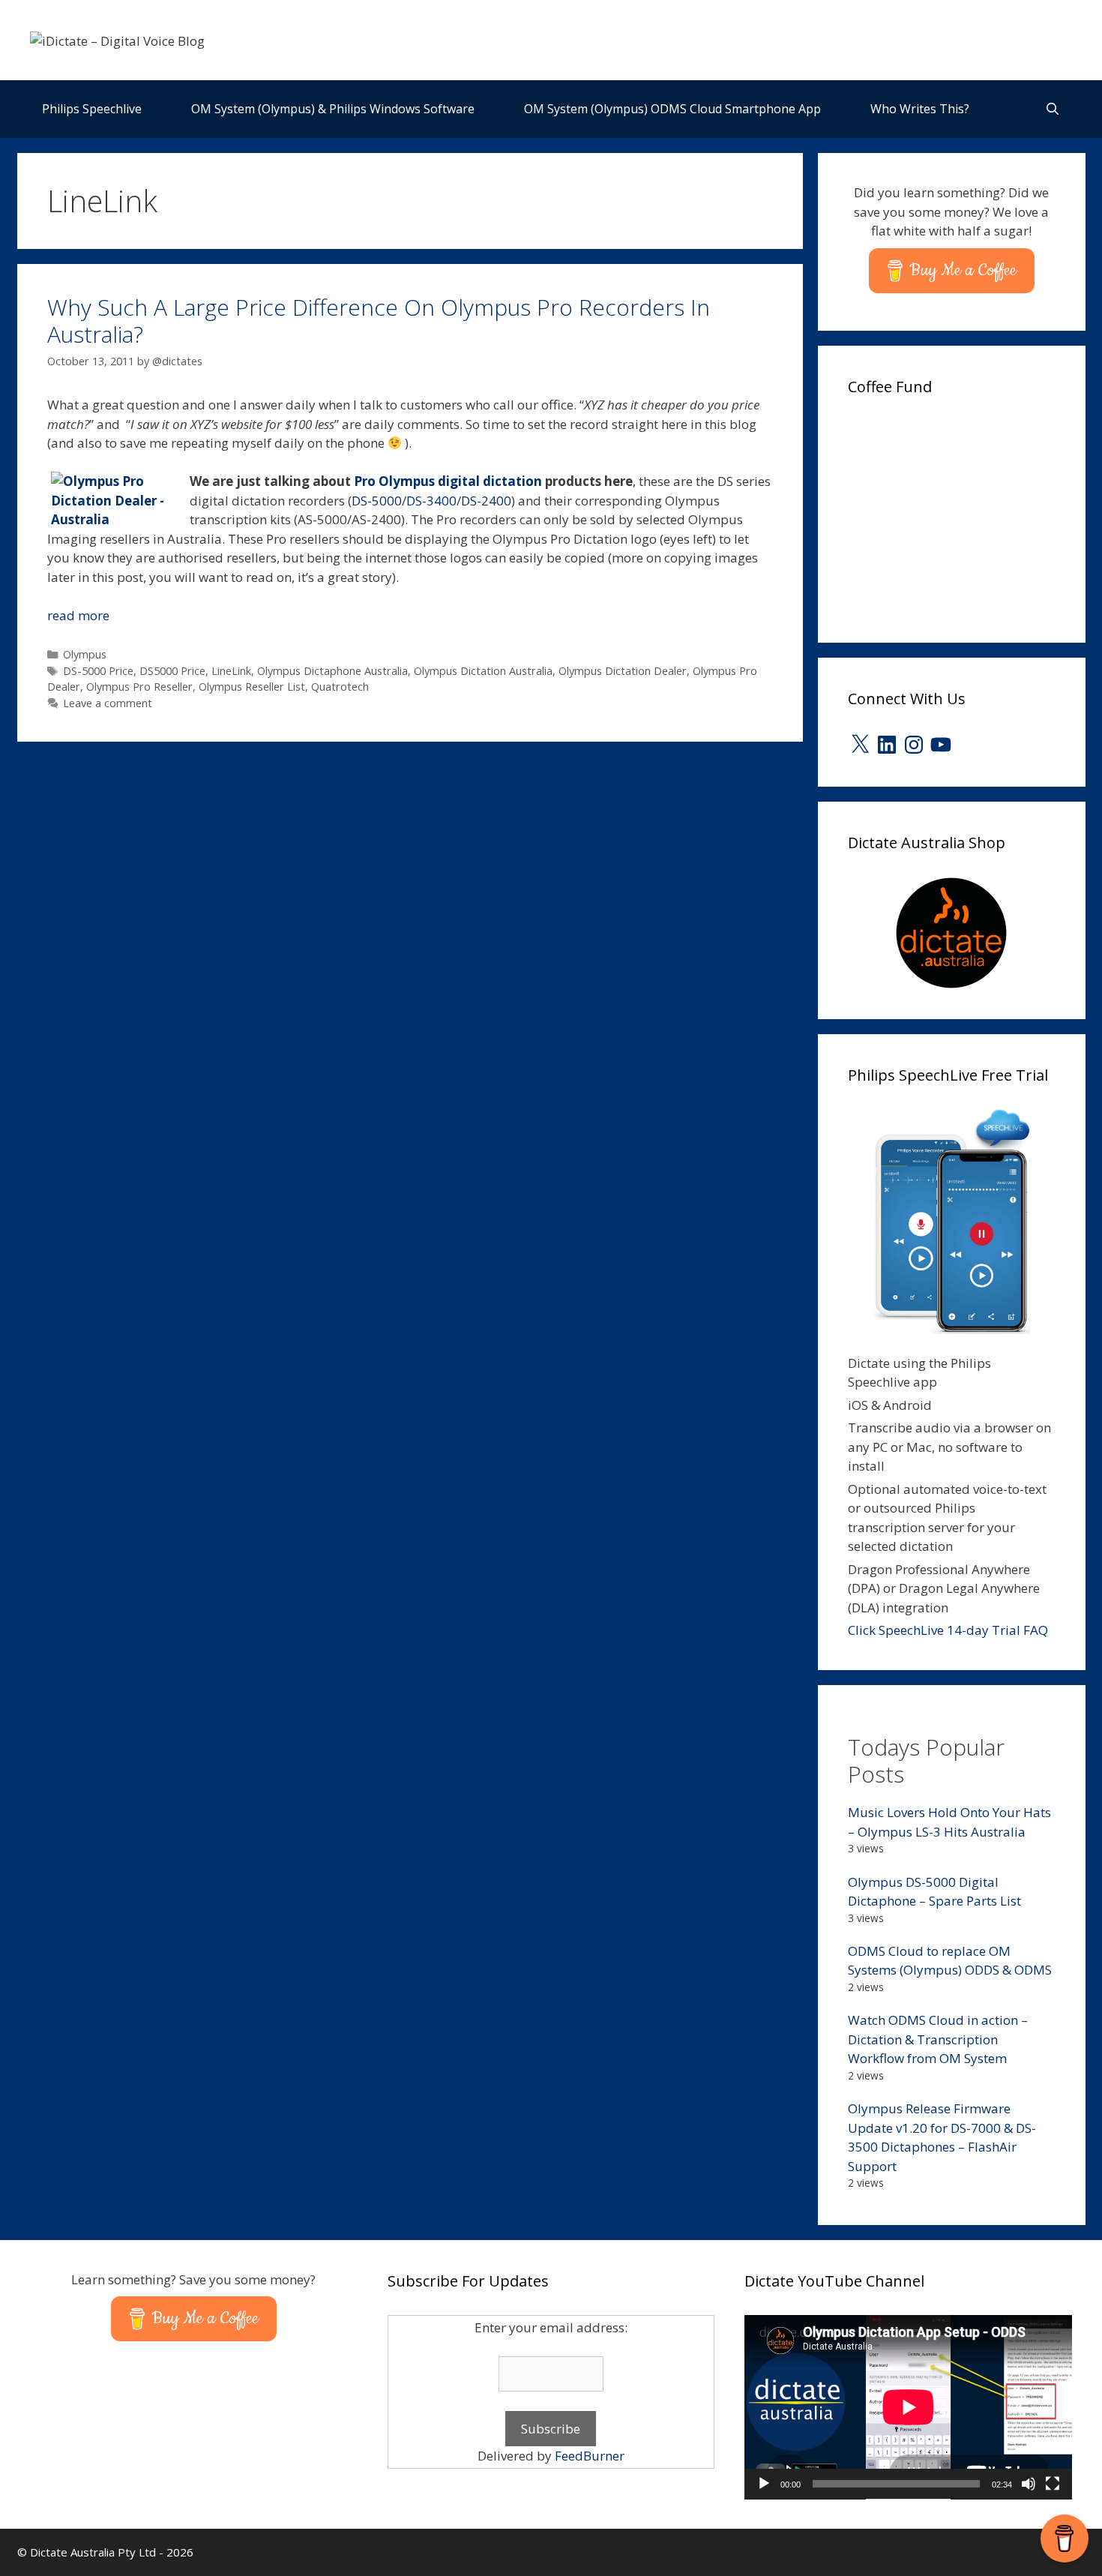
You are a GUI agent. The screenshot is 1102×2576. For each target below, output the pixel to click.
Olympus (85, 654)
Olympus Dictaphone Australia (332, 671)
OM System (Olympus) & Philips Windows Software (333, 109)
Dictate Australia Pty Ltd (93, 2552)
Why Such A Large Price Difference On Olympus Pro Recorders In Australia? (379, 321)
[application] (908, 2407)
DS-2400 (486, 501)
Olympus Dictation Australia (483, 671)
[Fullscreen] (1053, 2484)
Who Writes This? (920, 109)
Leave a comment (108, 703)
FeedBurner (590, 2456)
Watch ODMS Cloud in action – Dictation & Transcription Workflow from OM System (938, 2039)
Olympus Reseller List (252, 687)
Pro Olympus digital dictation (448, 481)
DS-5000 (377, 501)
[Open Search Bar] (1053, 109)
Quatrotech (340, 687)
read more (78, 615)
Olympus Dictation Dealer (623, 671)
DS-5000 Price (98, 671)
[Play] (764, 2484)
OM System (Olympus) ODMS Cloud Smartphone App (672, 109)
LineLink (231, 671)
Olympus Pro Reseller (139, 687)
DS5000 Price (172, 671)
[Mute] (1029, 2484)
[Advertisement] (960, 514)
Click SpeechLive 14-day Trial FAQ (948, 1630)
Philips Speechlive (92, 109)
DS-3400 (431, 501)
